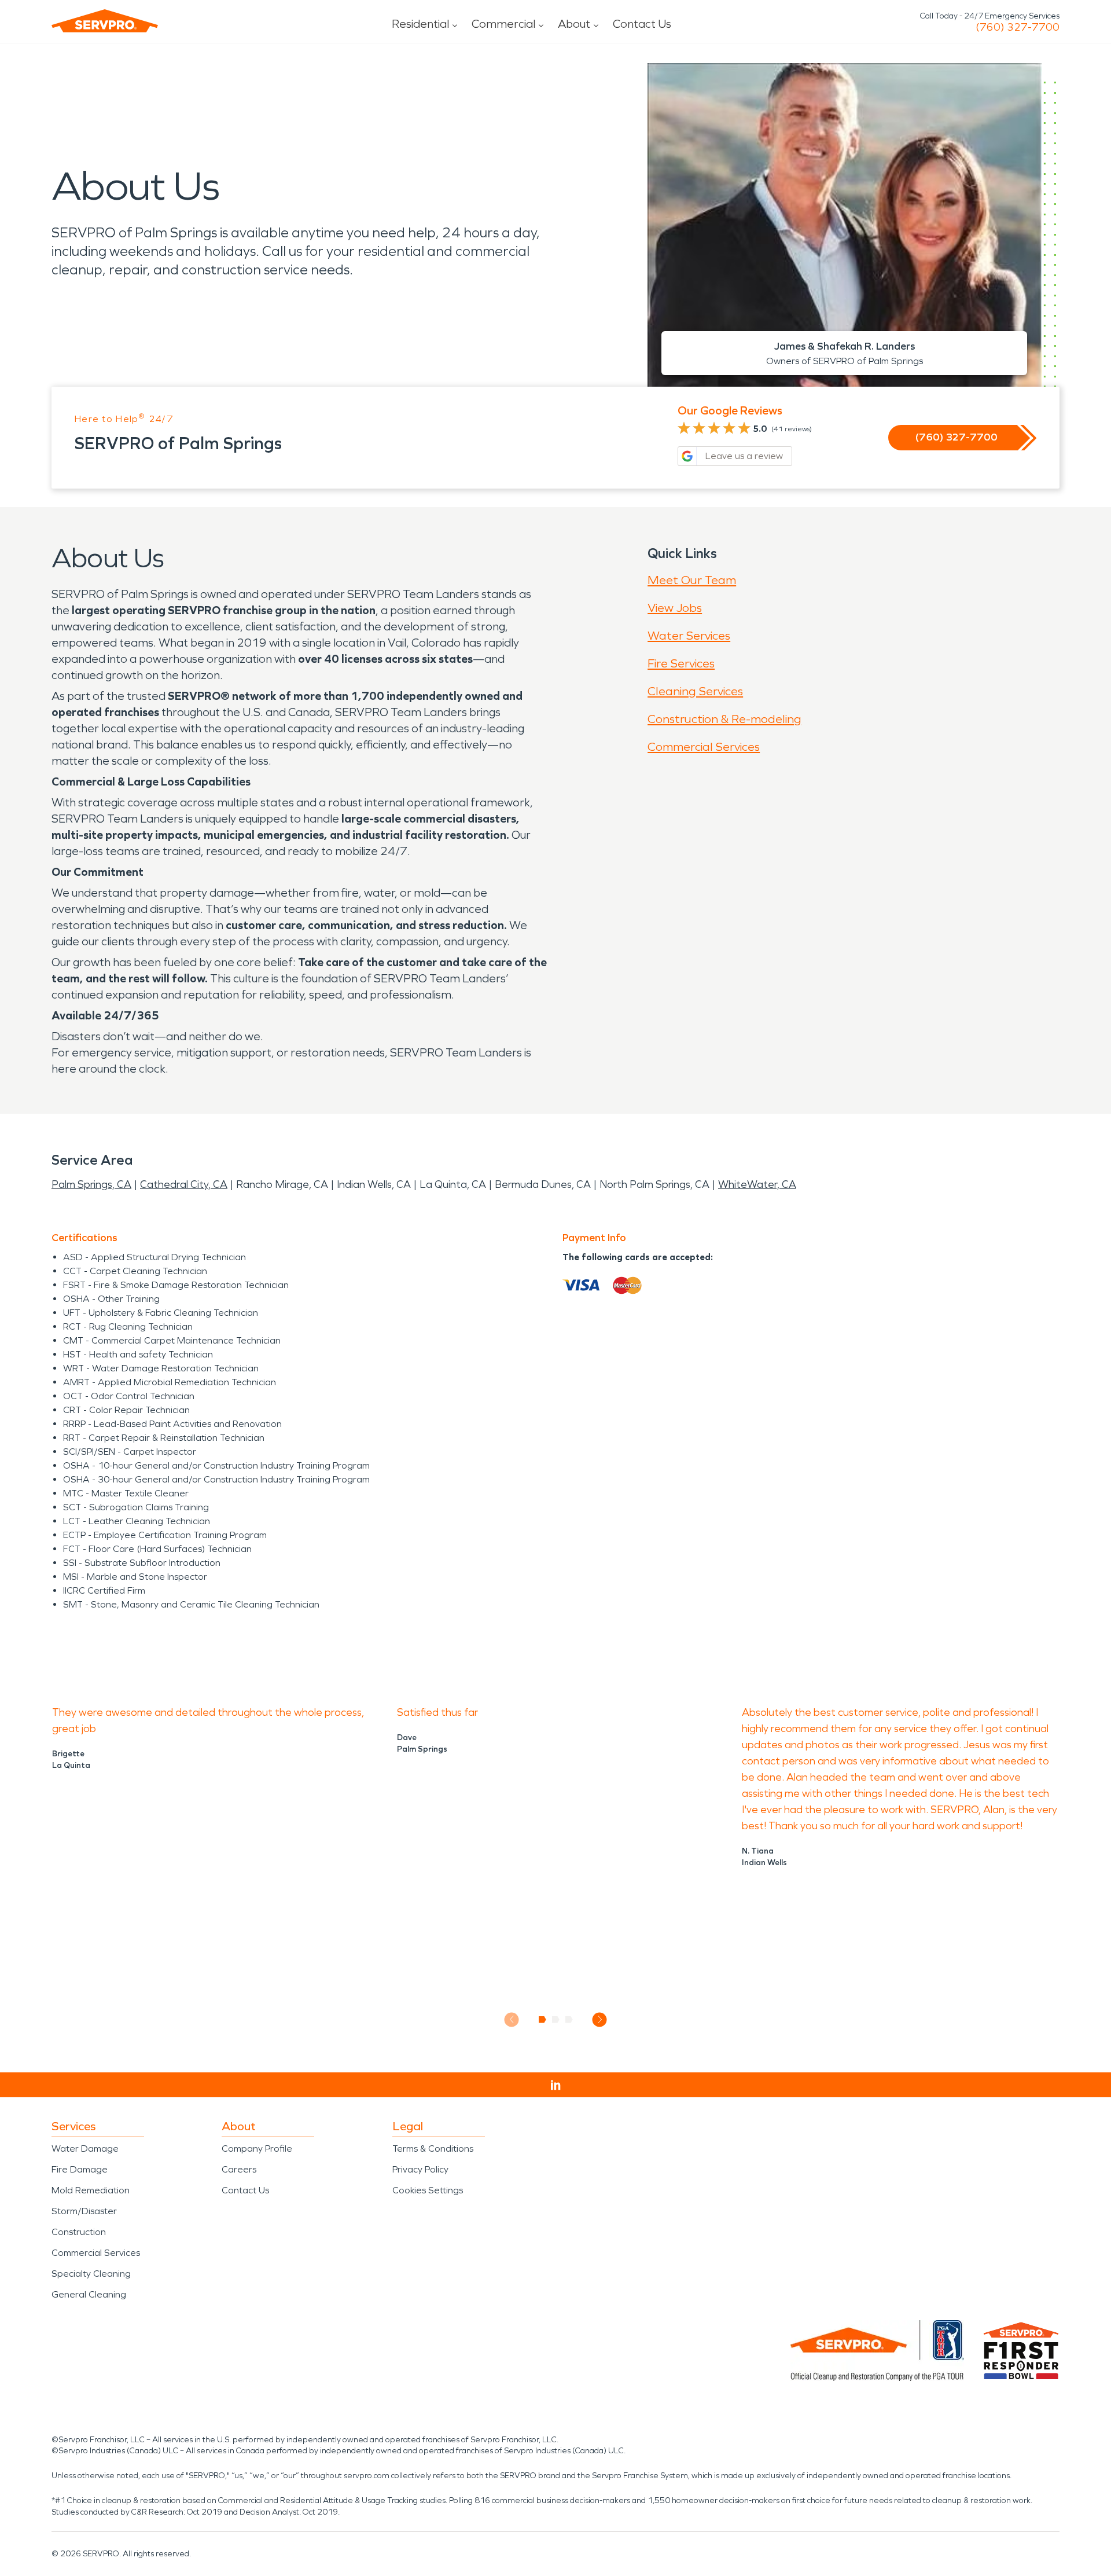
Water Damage (85, 2148)
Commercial (503, 24)
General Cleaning (89, 2294)
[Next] (600, 2019)
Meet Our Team (692, 580)
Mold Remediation (91, 2190)
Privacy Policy (420, 2169)
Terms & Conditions (433, 2148)
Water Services (689, 636)
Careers (239, 2169)
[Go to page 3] (569, 2020)
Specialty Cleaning (91, 2274)
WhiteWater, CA (757, 1184)
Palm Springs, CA (91, 1184)
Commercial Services (704, 747)
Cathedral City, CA (184, 1184)
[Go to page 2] (556, 2020)
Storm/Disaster (84, 2211)
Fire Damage (80, 2169)
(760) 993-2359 (1018, 27)
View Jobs (675, 608)
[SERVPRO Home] (105, 21)
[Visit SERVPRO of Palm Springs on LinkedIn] (556, 2085)
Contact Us (642, 24)
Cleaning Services (695, 691)
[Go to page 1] (542, 2020)
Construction (79, 2232)
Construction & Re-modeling (724, 719)
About (574, 24)
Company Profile (257, 2148)
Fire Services (681, 663)
